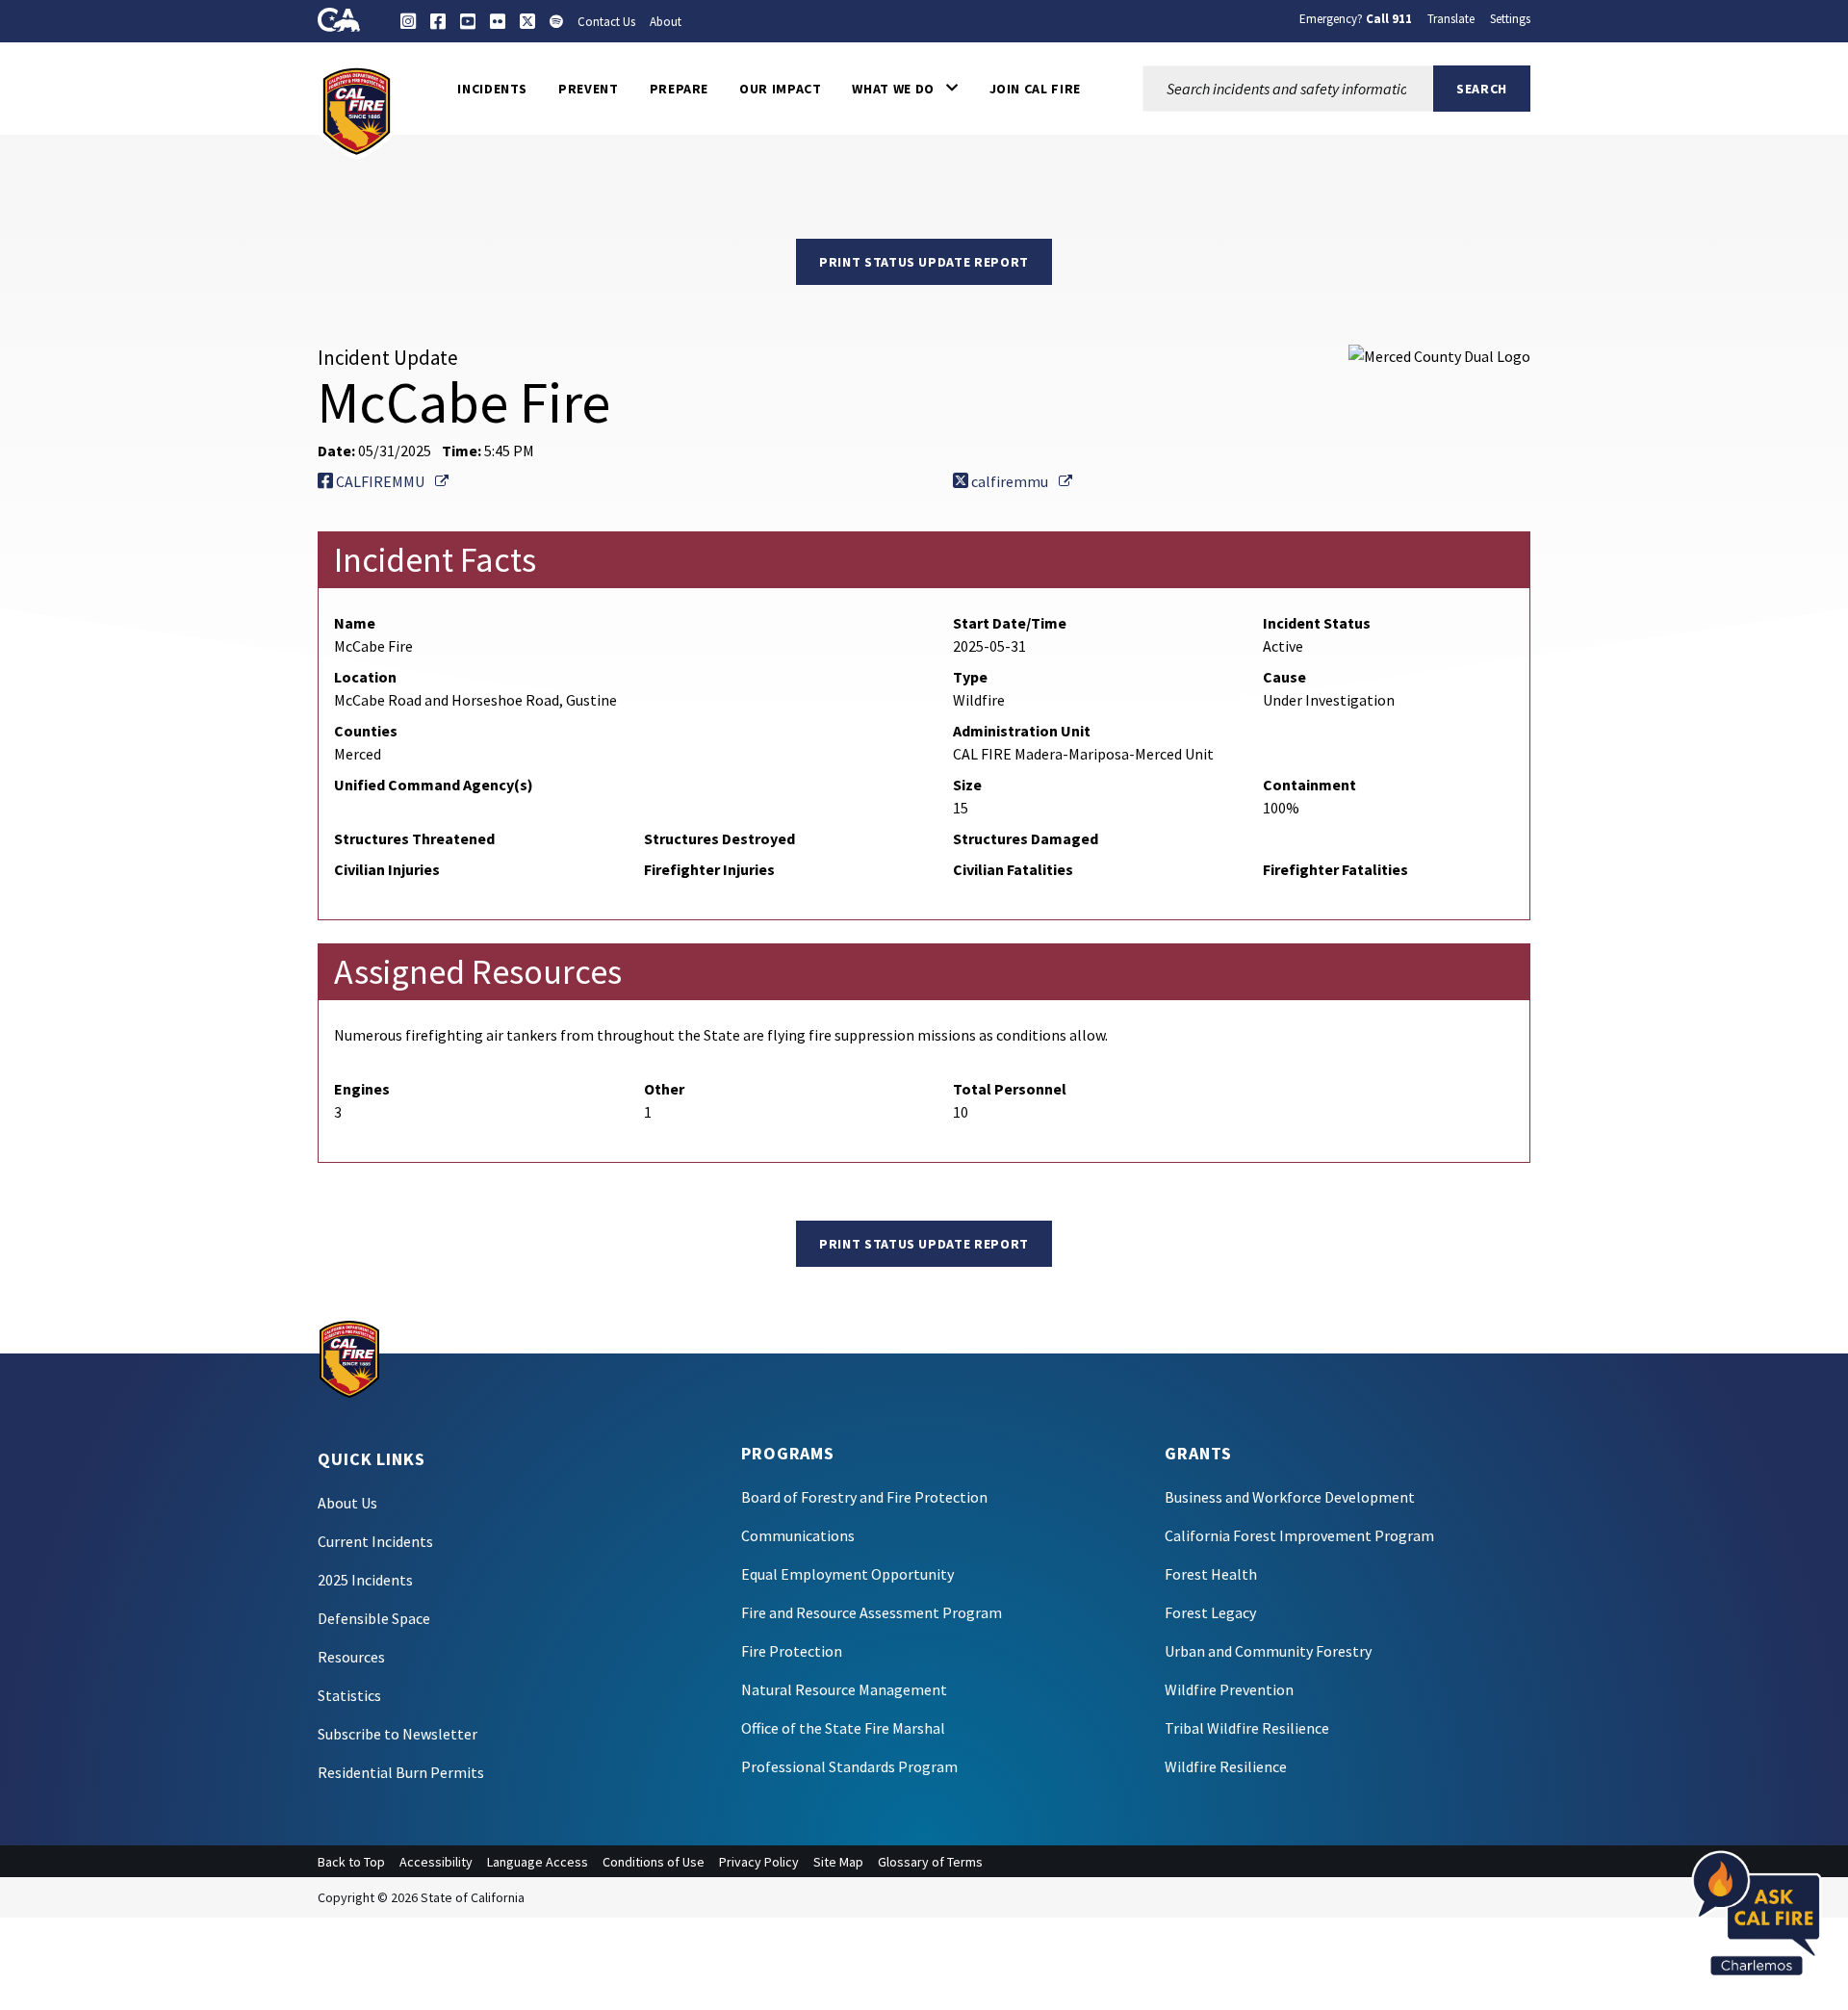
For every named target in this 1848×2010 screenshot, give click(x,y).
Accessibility (436, 1862)
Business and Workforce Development (1290, 1497)
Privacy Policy (759, 1862)
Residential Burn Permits (401, 1772)
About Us (347, 1503)
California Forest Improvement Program (1299, 1535)
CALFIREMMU (391, 481)
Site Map (838, 1862)
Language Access (538, 1862)
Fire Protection (792, 1651)
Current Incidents (375, 1541)
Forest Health (1211, 1574)
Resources (351, 1657)
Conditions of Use (654, 1862)
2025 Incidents (365, 1580)
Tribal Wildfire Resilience (1247, 1728)
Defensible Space (374, 1618)
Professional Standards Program (849, 1766)
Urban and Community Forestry (1268, 1651)
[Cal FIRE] (357, 110)
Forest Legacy (1210, 1612)
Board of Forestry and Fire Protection (864, 1497)
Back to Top (351, 1862)
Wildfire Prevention (1229, 1689)
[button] (905, 89)
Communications (798, 1535)
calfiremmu (1020, 481)
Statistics (349, 1695)
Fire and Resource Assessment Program (872, 1612)
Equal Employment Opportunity (847, 1574)
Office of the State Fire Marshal (843, 1728)
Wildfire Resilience (1226, 1766)
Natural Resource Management (844, 1689)
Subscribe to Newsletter (398, 1734)
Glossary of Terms (930, 1862)
